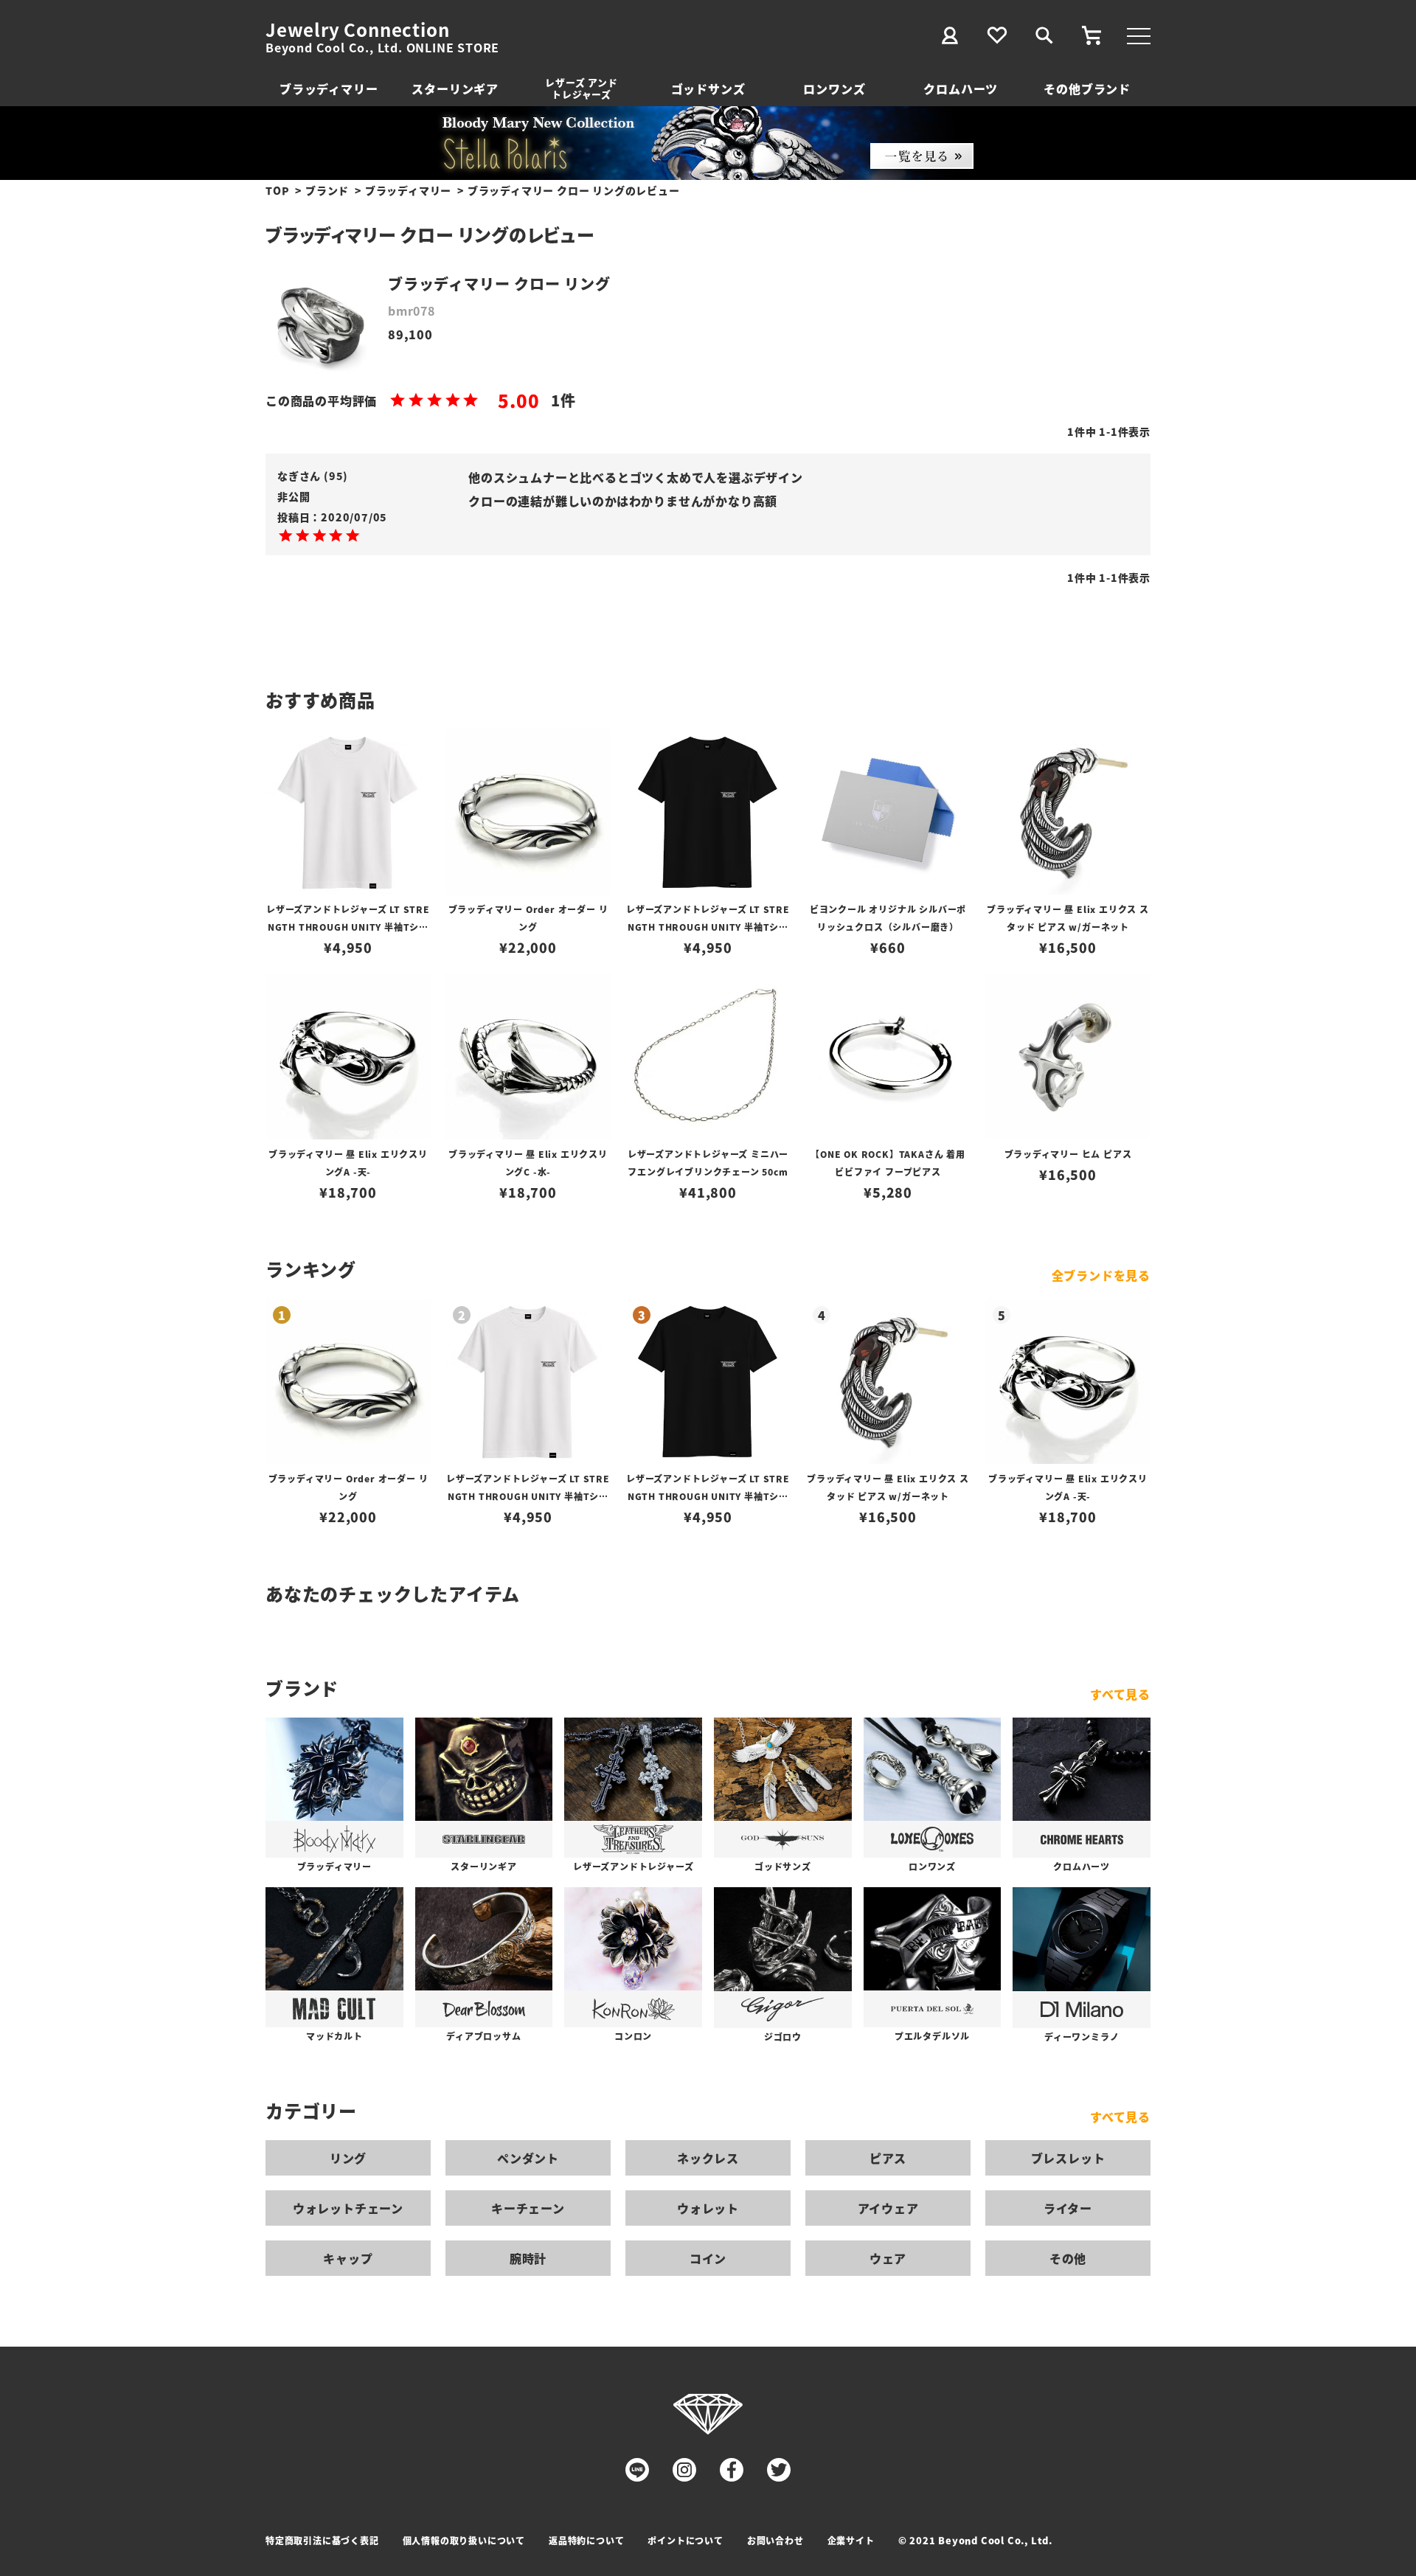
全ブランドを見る (1101, 1275)
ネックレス (708, 2158)
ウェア (888, 2258)
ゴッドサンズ (708, 88)
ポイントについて (685, 2540)
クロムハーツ (961, 88)
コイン (708, 2258)
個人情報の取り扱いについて (464, 2540)
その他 (1068, 2258)
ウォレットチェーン (348, 2208)
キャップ (348, 2258)
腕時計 (528, 2258)
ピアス (888, 2158)
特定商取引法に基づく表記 (322, 2540)
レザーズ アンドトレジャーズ (581, 88)
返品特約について (586, 2540)
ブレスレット (1068, 2158)
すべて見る (1120, 1694)
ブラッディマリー (329, 88)
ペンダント (528, 2158)
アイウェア (888, 2208)
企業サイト (851, 2540)
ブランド (327, 190)
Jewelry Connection (357, 29)
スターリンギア (455, 88)
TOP (277, 190)
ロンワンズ (834, 88)
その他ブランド (1087, 88)
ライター (1068, 2208)
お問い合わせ (775, 2540)
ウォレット (708, 2208)
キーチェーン (528, 2208)
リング (348, 2158)
